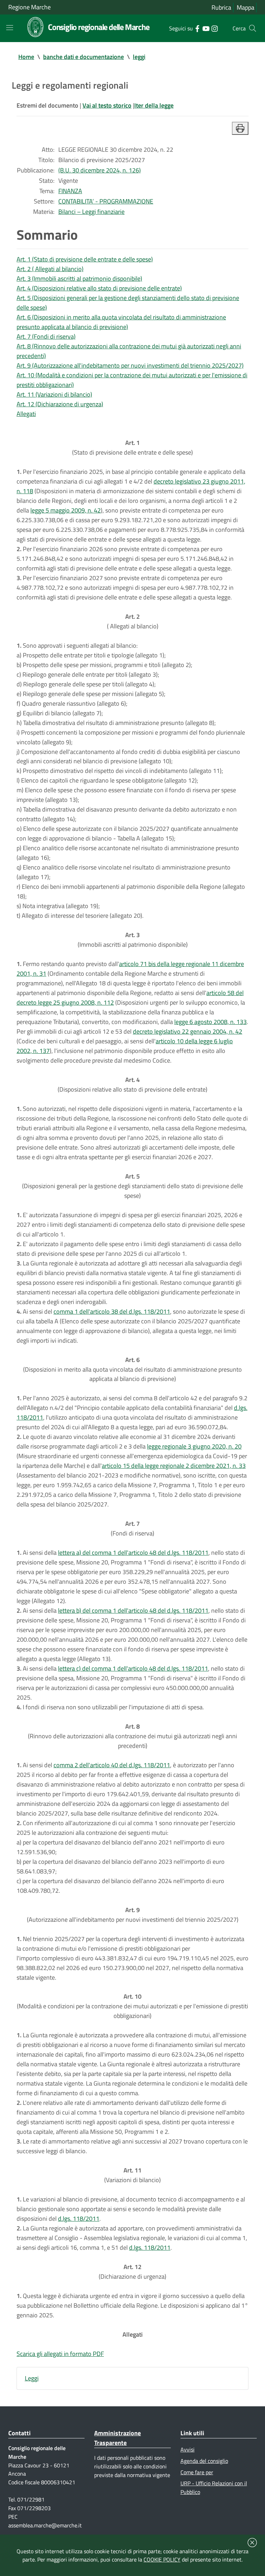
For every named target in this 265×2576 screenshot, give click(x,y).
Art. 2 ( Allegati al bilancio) (50, 269)
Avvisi (188, 2449)
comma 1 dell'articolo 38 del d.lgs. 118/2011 (112, 1311)
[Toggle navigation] (10, 28)
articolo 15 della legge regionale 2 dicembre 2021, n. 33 (174, 1466)
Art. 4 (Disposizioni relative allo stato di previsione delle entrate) (99, 288)
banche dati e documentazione (84, 57)
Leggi (32, 2378)
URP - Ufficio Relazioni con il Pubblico (214, 2488)
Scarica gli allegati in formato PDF (60, 2354)
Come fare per (197, 2472)
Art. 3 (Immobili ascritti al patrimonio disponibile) (79, 279)
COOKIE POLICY (162, 2559)
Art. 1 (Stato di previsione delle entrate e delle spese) (85, 259)
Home (26, 57)
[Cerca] (253, 28)
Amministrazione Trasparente (117, 2438)
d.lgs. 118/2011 (79, 2219)
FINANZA (70, 191)
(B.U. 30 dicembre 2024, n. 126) (100, 170)
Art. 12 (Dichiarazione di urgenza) (60, 404)
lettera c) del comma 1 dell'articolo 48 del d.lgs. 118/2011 (133, 1668)
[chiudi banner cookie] (252, 2543)
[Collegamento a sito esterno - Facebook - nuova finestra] (197, 28)
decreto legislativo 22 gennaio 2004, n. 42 (188, 1031)
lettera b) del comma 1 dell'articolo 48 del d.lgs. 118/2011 (133, 1610)
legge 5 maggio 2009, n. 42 (66, 510)
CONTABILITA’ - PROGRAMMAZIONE (106, 201)
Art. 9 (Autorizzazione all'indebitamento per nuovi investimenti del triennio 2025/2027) (130, 365)
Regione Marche (30, 7)
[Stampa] (240, 128)
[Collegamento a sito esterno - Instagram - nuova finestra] (214, 28)
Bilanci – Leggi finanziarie (91, 212)
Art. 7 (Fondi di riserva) (46, 336)
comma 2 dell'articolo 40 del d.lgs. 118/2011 (112, 1765)
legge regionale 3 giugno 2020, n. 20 (194, 1446)
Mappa (246, 7)
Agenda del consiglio (204, 2461)
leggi (139, 57)
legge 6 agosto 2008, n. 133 (210, 1022)
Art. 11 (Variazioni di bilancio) (54, 394)
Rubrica (221, 7)
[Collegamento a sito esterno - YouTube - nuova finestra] (206, 28)
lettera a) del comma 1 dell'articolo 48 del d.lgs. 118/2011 (133, 1553)
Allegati (26, 414)
